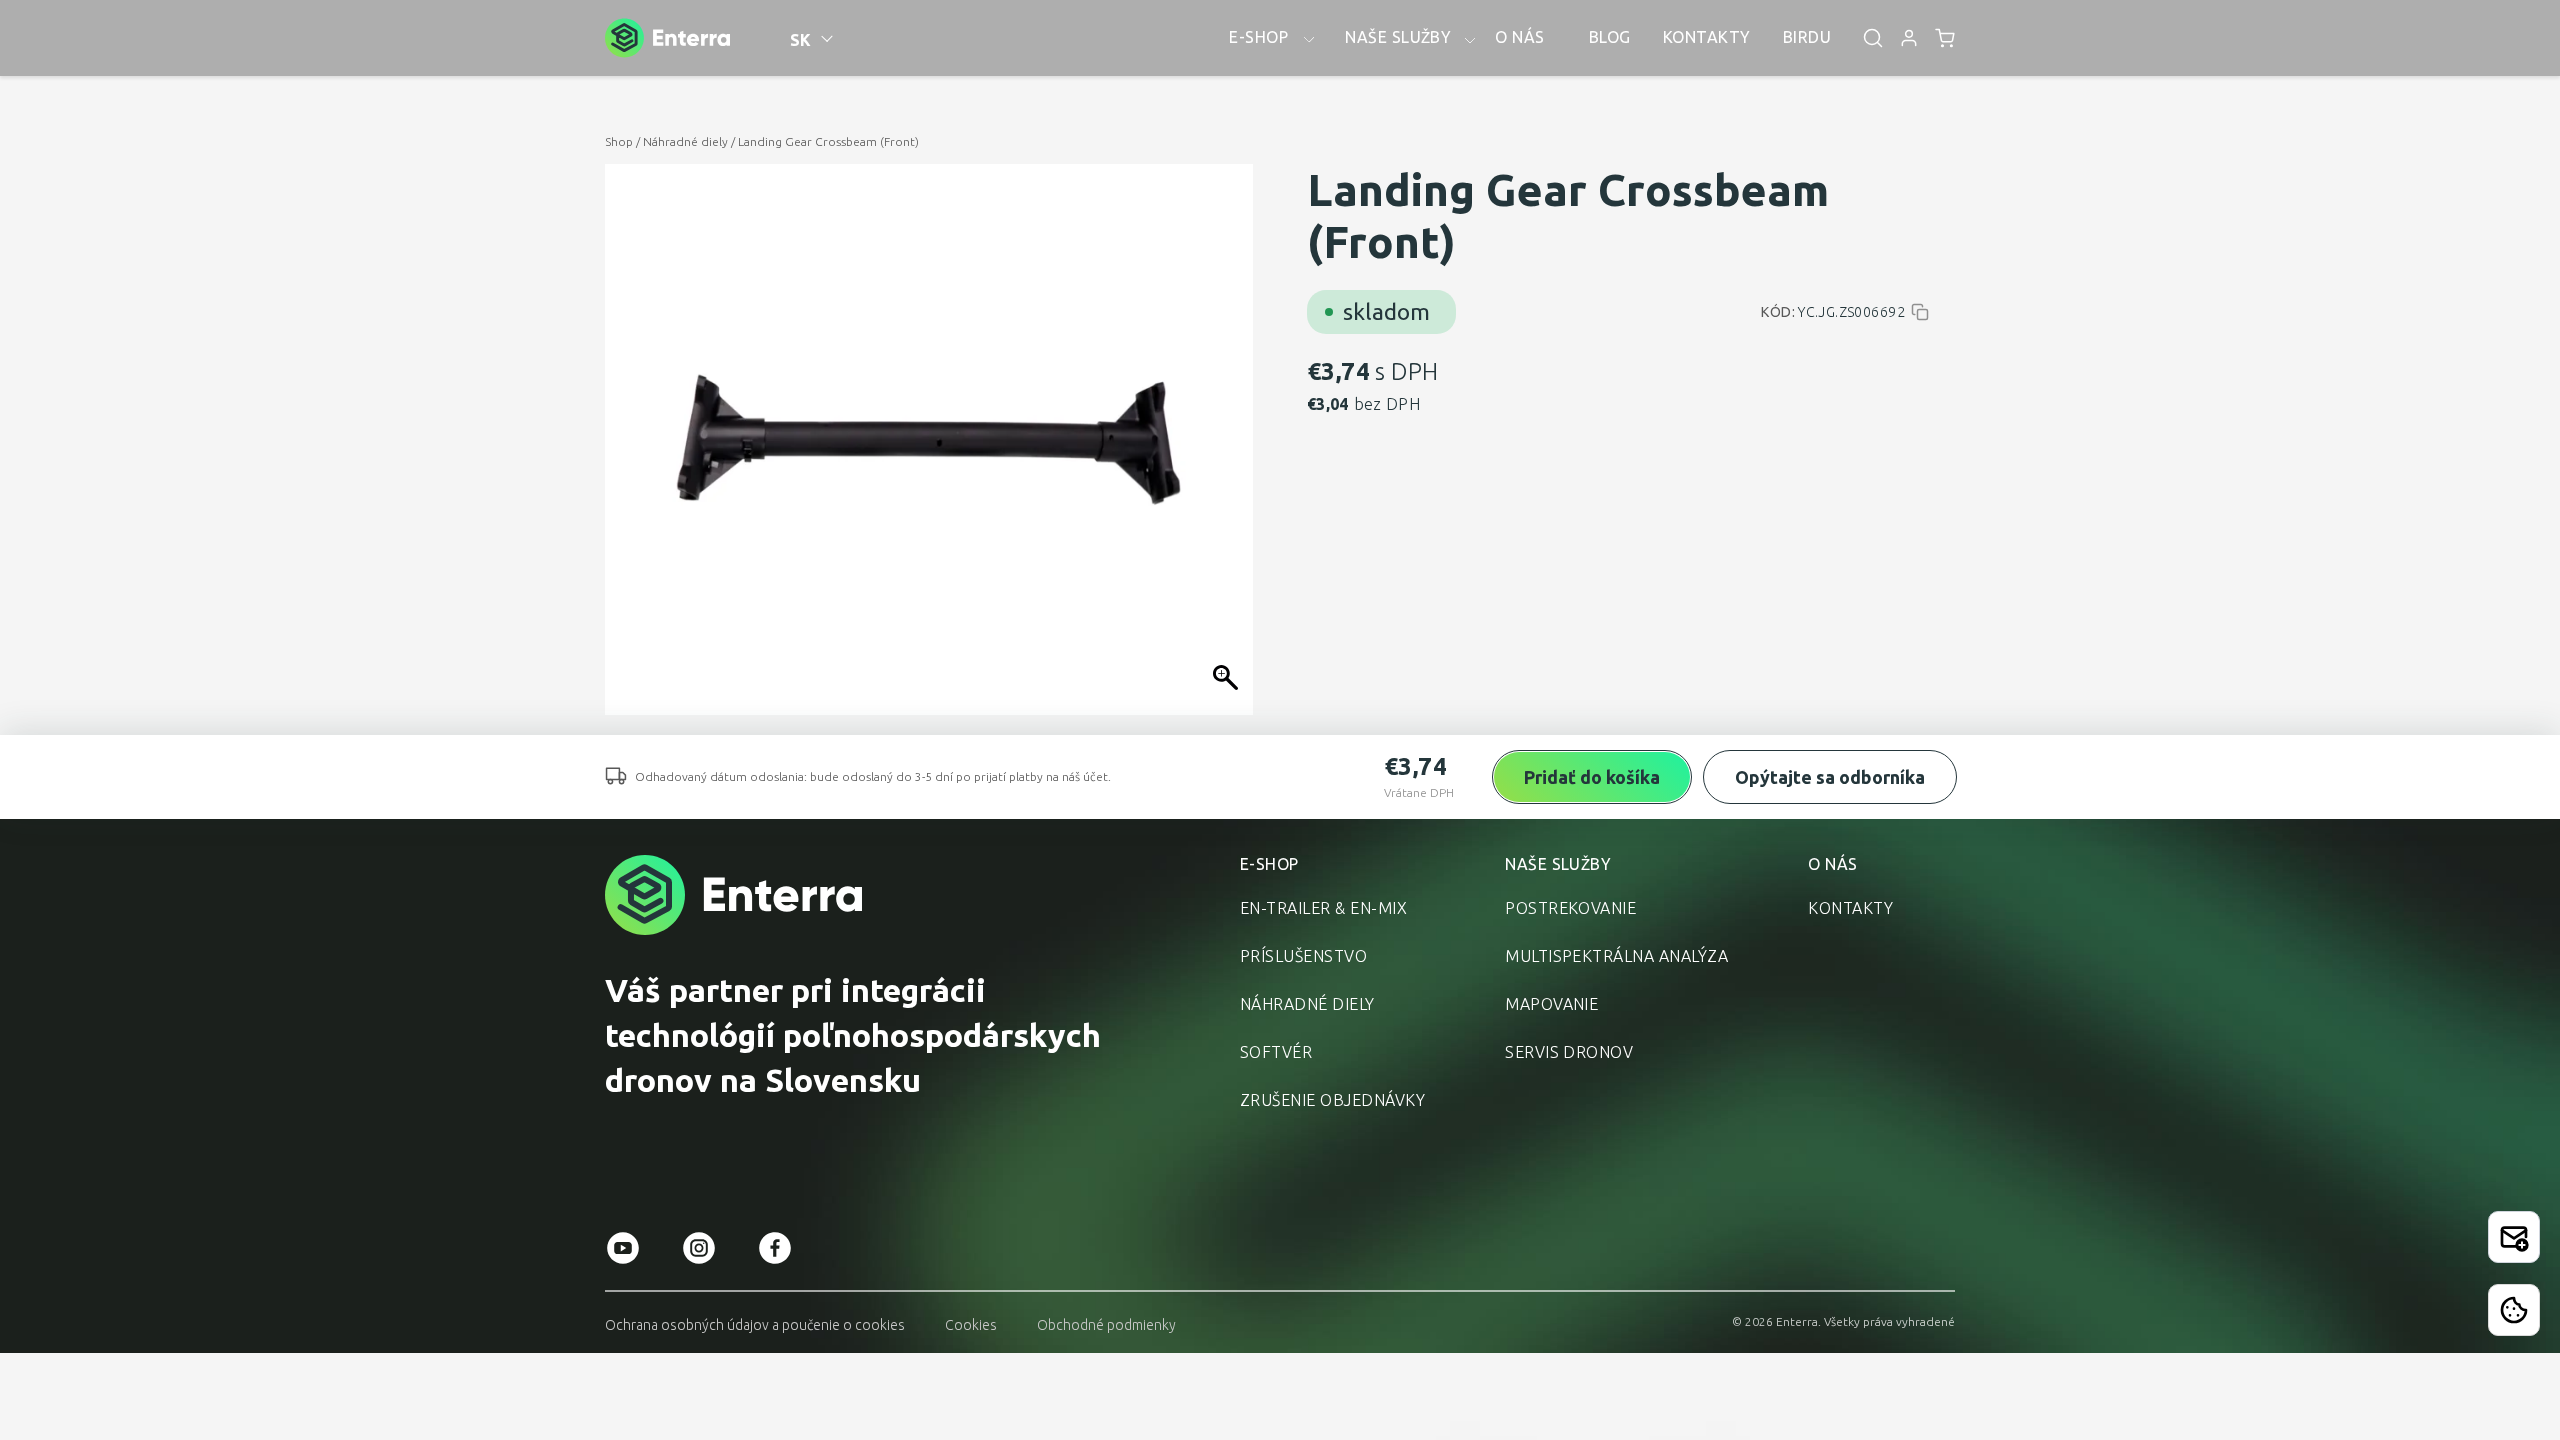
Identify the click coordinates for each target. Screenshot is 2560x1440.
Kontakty (1850, 908)
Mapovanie (1551, 1004)
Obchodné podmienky (1106, 1325)
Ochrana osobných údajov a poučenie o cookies (755, 1325)
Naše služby (1558, 864)
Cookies (971, 1325)
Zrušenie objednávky (1332, 1100)
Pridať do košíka (1592, 777)
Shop (619, 141)
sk (801, 40)
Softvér (1276, 1052)
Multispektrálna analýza (1616, 956)
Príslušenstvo (1303, 956)
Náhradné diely (685, 141)
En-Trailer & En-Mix (1323, 908)
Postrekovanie (1570, 908)
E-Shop (1269, 864)
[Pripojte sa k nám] (2514, 1237)
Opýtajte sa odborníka (1830, 777)
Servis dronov (1569, 1052)
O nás (1832, 864)
